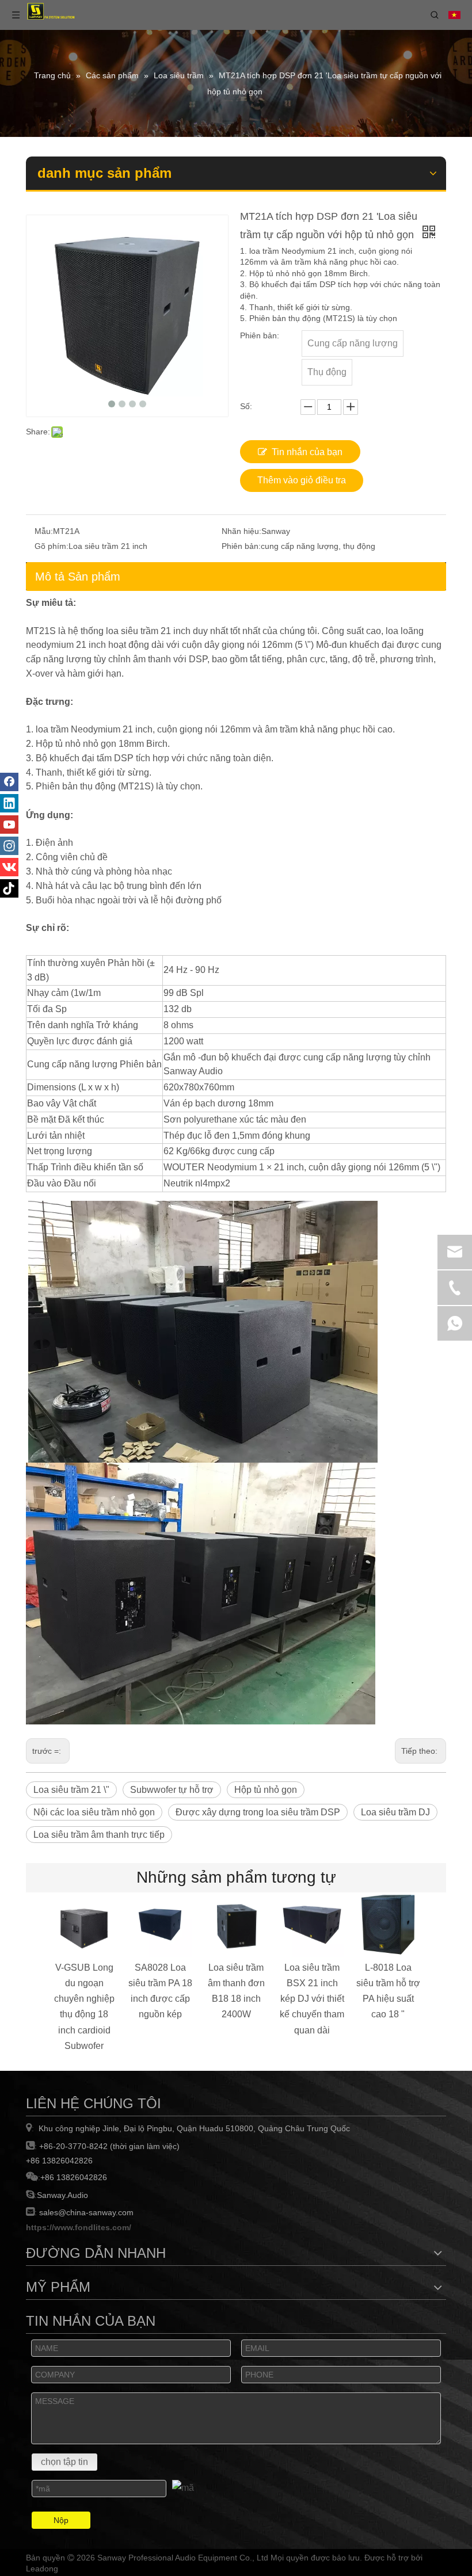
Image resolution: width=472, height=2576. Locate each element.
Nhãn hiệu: (241, 531)
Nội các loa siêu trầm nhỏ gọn (94, 1812)
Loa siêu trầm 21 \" (71, 1790)
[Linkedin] (9, 803)
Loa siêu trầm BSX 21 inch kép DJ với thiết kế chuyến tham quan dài (312, 1999)
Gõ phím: (52, 546)
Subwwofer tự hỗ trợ (172, 1790)
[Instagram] (9, 846)
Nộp (61, 2520)
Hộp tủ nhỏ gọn (266, 1790)
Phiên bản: (241, 546)
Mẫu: (44, 531)
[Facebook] (9, 782)
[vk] (9, 867)
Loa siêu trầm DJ (395, 1812)
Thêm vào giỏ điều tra (302, 480)
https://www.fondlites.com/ (79, 2227)
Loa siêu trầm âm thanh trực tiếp (99, 1835)
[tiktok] (9, 888)
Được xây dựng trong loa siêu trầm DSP (258, 1812)
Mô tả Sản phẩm (78, 577)
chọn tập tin (64, 2462)
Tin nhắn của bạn (307, 452)
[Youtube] (9, 825)
